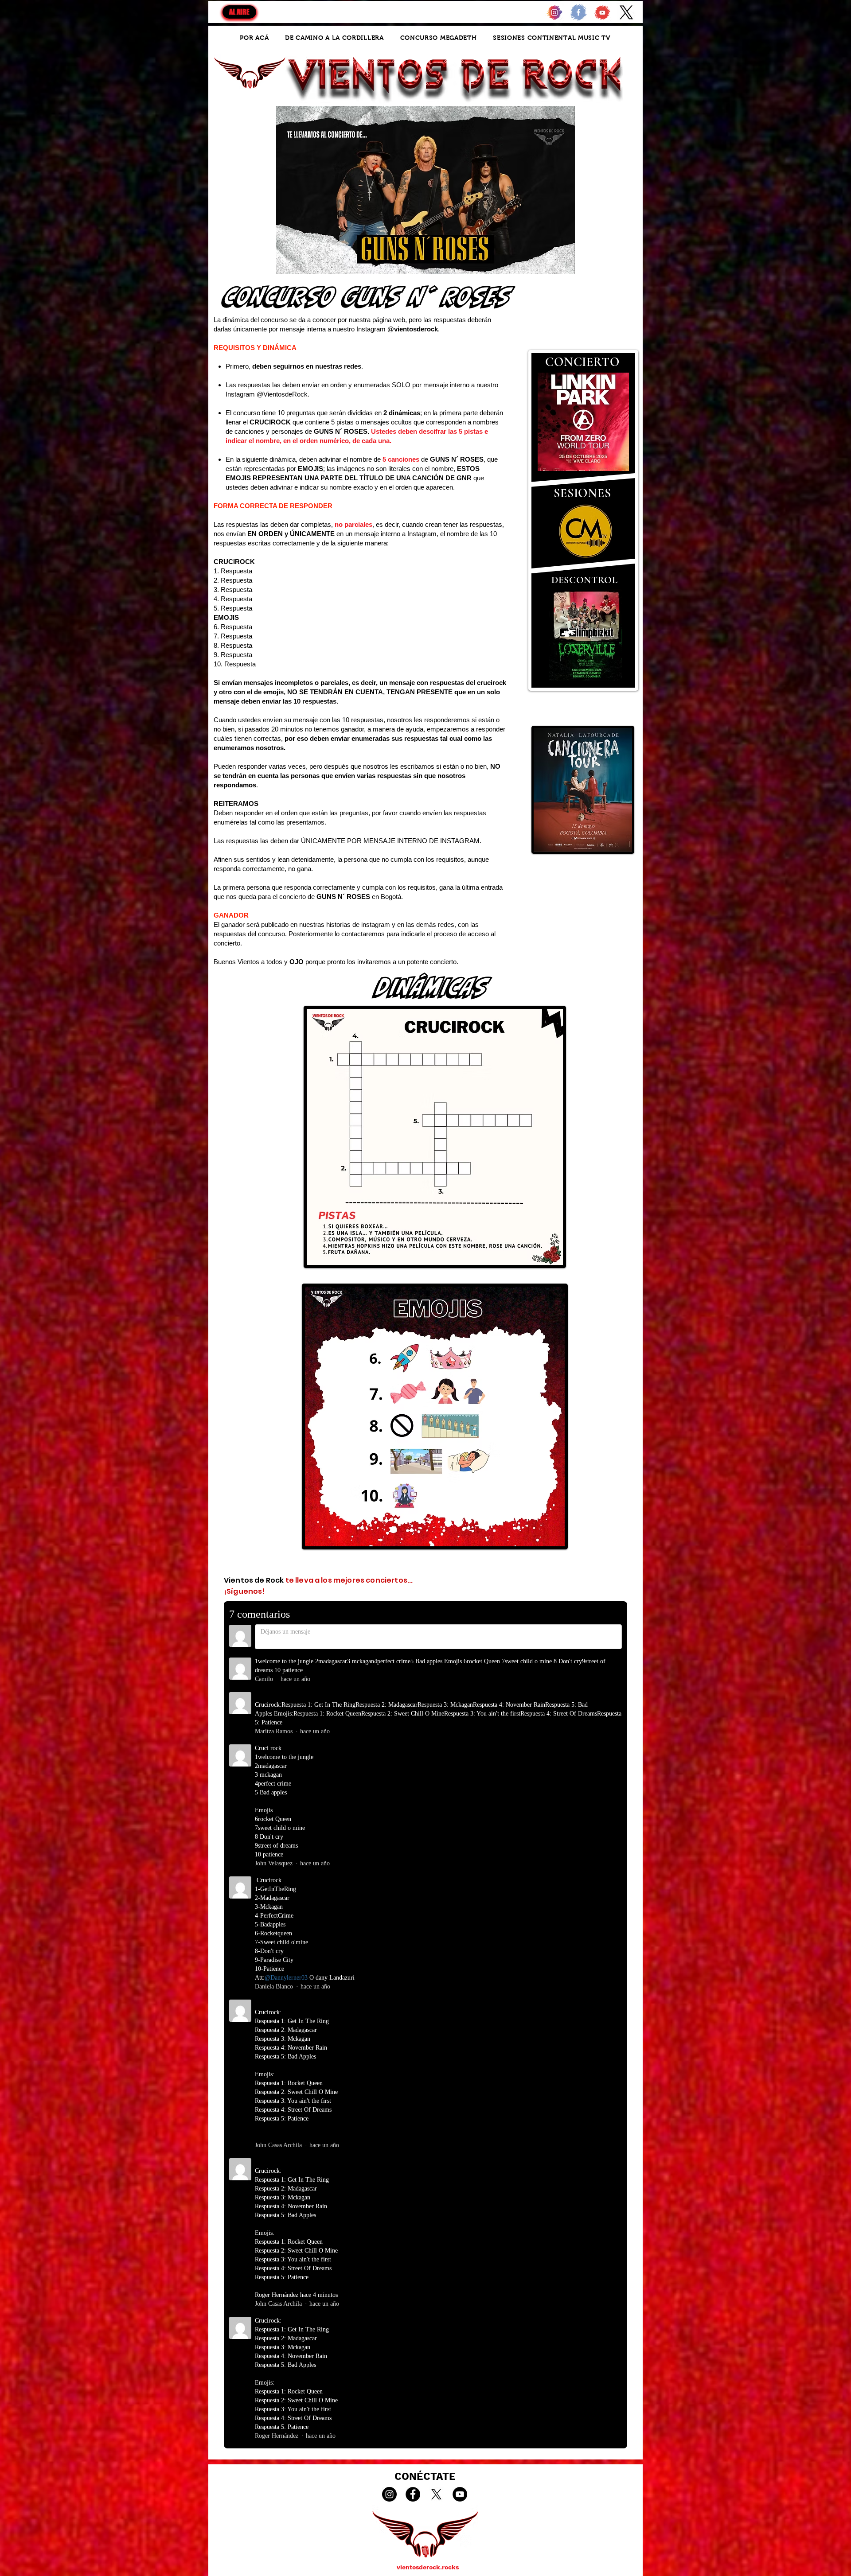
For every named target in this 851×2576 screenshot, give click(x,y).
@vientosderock (413, 329)
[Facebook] (413, 2494)
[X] (626, 12)
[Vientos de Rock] (602, 12)
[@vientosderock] (554, 12)
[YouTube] (460, 2494)
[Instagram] (389, 2494)
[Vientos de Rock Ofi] (578, 12)
